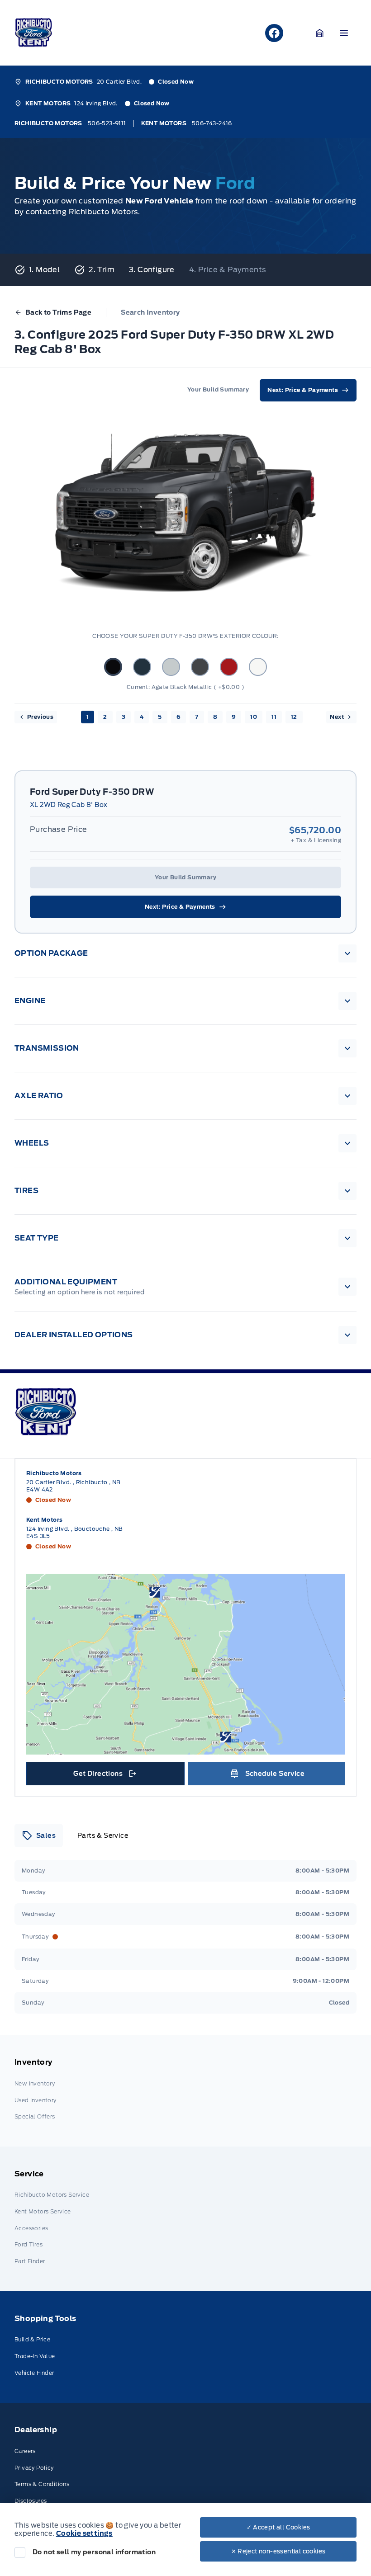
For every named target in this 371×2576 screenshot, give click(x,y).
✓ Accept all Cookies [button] (278, 2527)
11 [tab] (274, 717)
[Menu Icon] (344, 33)
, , (74, 1486)
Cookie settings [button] (84, 2534)
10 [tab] (254, 717)
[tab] (39, 1835)
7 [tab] (197, 717)
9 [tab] (234, 717)
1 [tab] (88, 717)
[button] (320, 33)
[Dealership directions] (186, 1664)
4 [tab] (142, 717)
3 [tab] (124, 717)
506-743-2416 (212, 123)
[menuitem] (185, 2091)
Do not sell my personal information (94, 2552)
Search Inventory (150, 312)
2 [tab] (105, 717)
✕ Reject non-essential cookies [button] (278, 2551)
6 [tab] (178, 717)
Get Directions (104, 1776)
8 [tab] (215, 717)
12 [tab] (294, 717)
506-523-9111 (107, 123)
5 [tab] (160, 717)
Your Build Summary (185, 877)
